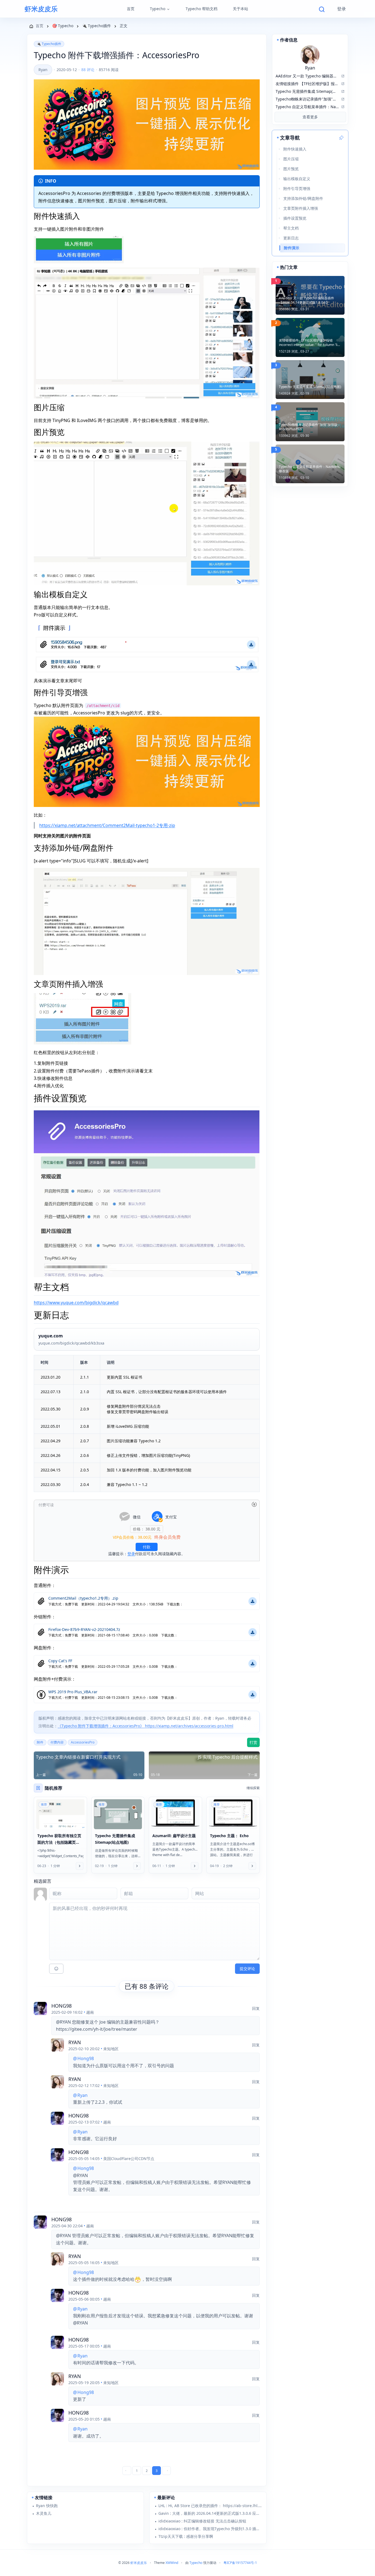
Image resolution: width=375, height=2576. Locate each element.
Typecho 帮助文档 (202, 9)
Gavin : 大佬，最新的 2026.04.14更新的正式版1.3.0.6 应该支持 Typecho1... (210, 2513)
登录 (342, 9)
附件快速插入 (295, 149)
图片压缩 (291, 159)
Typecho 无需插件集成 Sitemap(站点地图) (310, 387)
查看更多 (310, 117)
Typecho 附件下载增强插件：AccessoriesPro (117, 55)
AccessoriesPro (83, 1742)
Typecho (158, 9)
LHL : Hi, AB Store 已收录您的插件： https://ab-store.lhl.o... (210, 2506)
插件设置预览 (295, 218)
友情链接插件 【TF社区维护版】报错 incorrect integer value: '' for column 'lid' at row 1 (310, 343)
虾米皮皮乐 (41, 9)
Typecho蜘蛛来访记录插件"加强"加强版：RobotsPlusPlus (310, 427)
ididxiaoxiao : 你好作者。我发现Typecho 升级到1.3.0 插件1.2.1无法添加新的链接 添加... (210, 2529)
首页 (131, 9)
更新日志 (291, 238)
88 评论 (88, 70)
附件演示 (292, 248)
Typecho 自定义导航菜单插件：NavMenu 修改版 (310, 469)
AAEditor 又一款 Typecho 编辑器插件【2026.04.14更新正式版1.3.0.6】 (307, 300)
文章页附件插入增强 (301, 208)
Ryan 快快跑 (47, 2506)
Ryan (43, 70)
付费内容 (57, 1742)
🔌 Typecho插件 (49, 44)
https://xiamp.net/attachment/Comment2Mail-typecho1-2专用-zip (107, 825)
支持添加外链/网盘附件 (303, 198)
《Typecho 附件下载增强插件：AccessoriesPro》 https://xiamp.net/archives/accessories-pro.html (145, 1726)
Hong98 (61, 2006)
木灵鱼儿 (44, 2513)
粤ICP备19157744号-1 (240, 2563)
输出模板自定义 (297, 179)
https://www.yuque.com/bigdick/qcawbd (76, 1303)
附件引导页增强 (297, 188)
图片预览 (291, 169)
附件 (40, 1742)
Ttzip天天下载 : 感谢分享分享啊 (186, 2536)
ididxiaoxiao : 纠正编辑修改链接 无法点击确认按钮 (202, 2521)
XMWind (172, 2563)
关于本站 (240, 9)
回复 (256, 2008)
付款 (147, 1547)
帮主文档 (291, 228)
